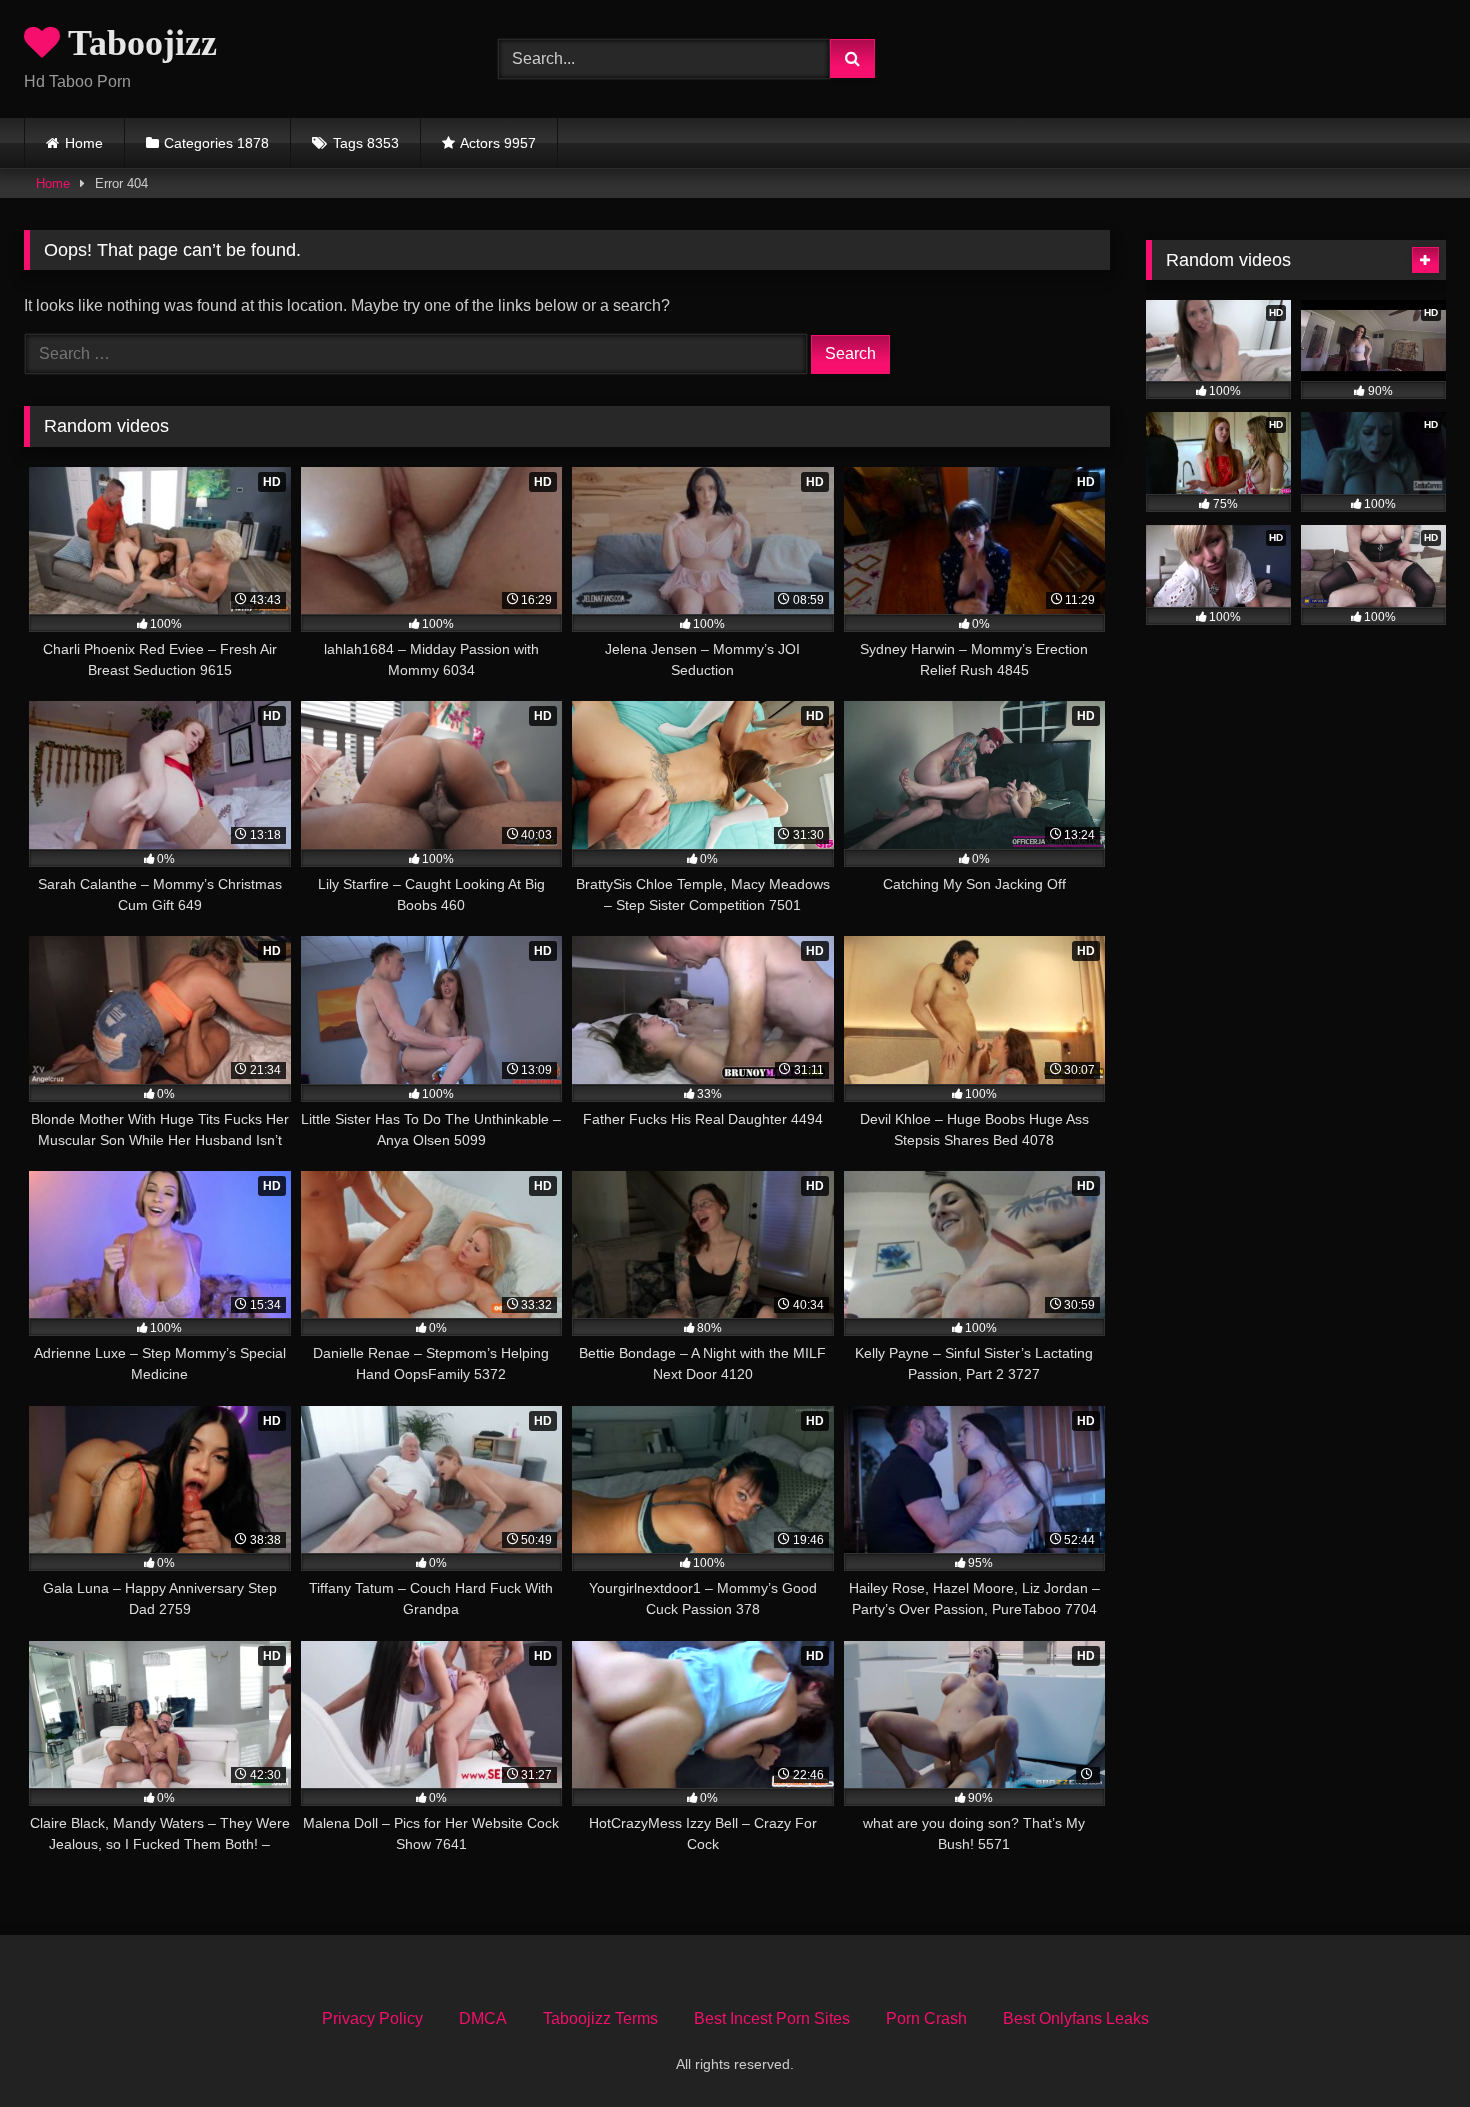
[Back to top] (1408, 2047)
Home (84, 143)
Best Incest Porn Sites (772, 2018)
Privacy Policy (372, 2018)
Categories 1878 (216, 143)
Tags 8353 (366, 143)
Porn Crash (926, 2018)
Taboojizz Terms (600, 2018)
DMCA (483, 2018)
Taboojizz (138, 43)
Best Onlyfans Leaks (1076, 2018)
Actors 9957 (498, 143)
